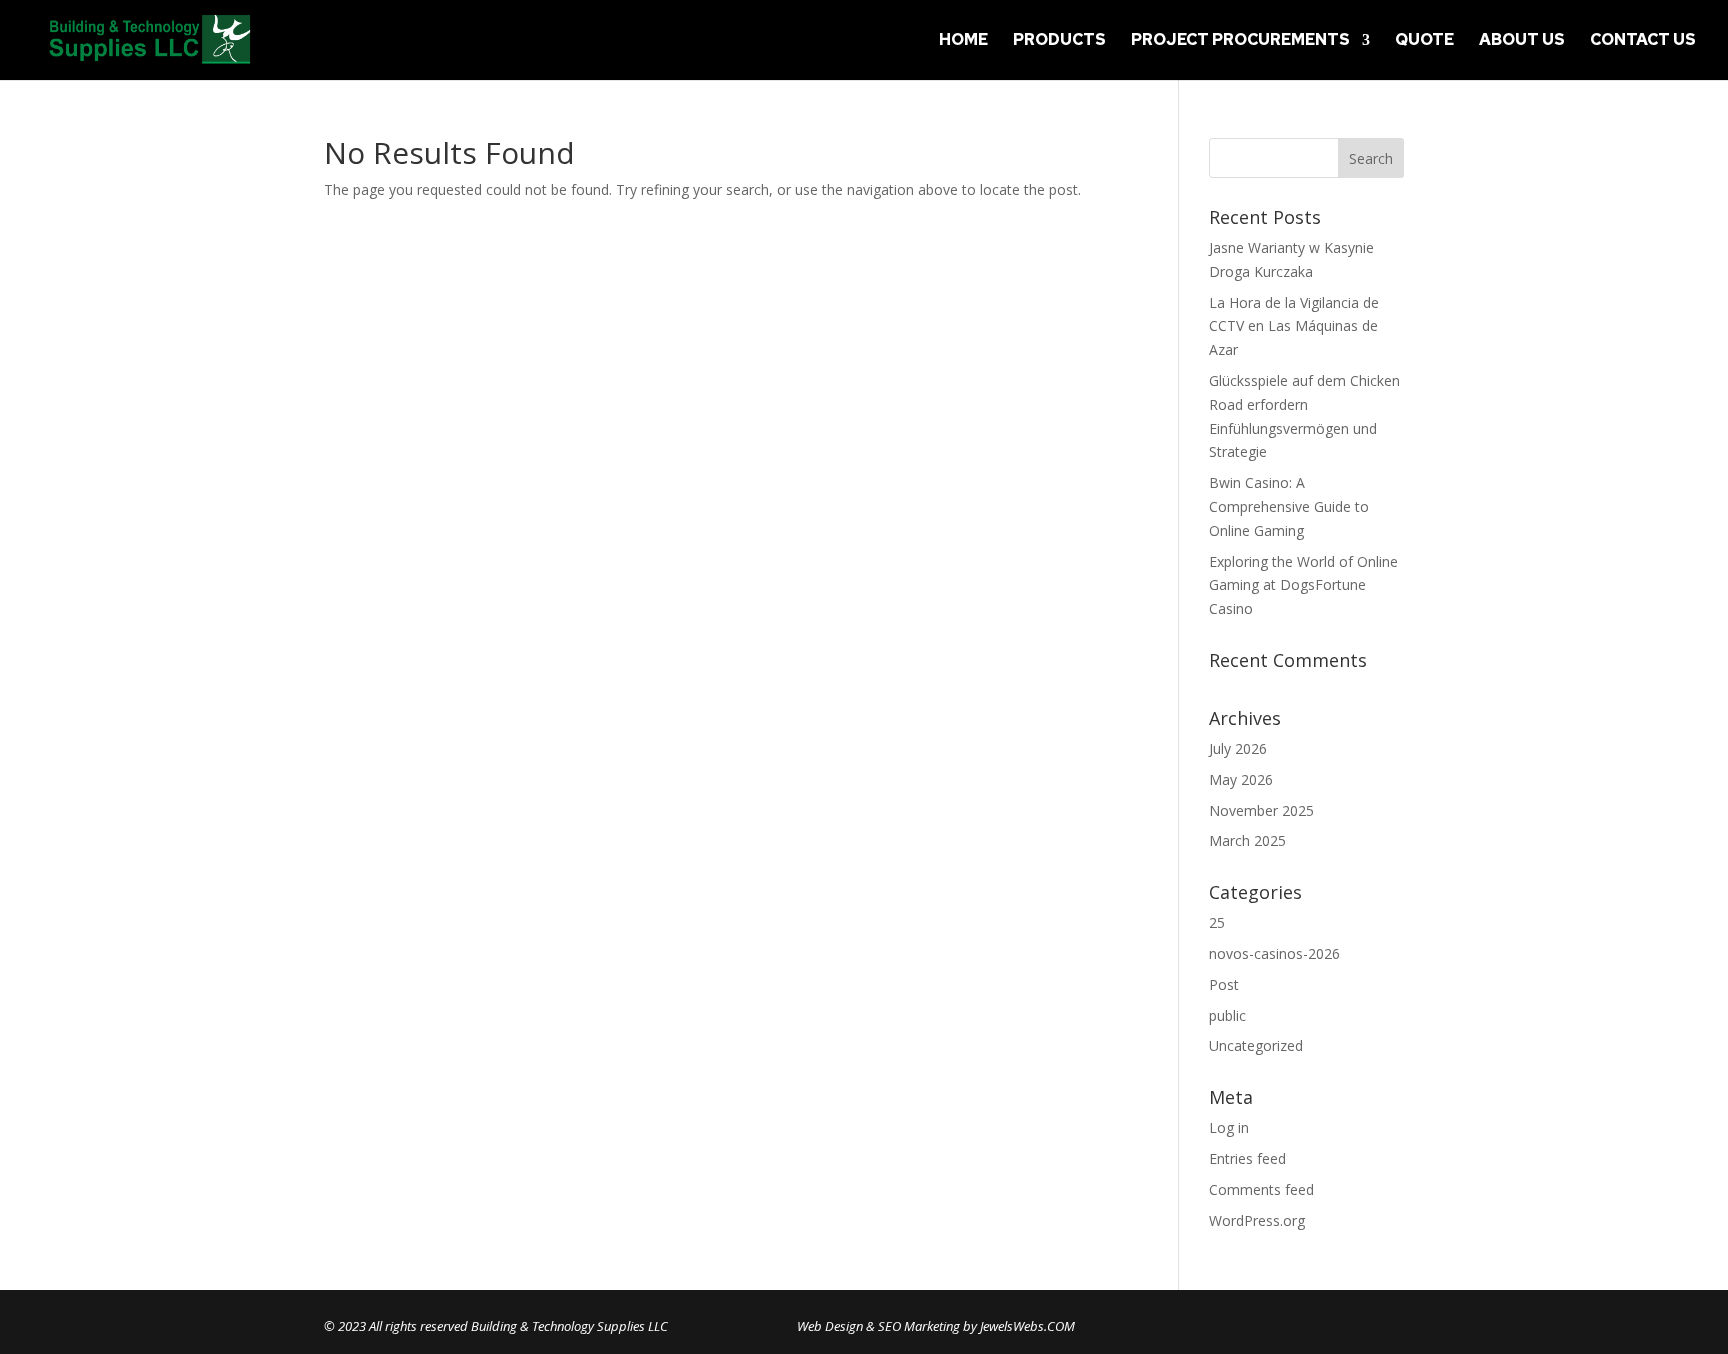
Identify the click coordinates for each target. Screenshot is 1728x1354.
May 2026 (1241, 779)
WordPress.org (1257, 1220)
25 (1217, 922)
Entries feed (1247, 1158)
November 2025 (1261, 810)
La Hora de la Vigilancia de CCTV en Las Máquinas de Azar (1294, 326)
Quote (1424, 41)
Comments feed (1261, 1189)
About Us (1522, 41)
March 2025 (1247, 840)
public (1227, 1015)
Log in (1229, 1127)
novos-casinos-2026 (1274, 953)
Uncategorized (1256, 1045)
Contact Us (1643, 41)
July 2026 (1238, 748)
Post (1224, 984)
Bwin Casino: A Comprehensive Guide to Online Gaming (1289, 506)
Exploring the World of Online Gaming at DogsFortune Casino (1303, 585)
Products (1059, 41)
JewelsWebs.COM (1027, 1326)
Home (963, 41)
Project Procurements (1240, 41)
